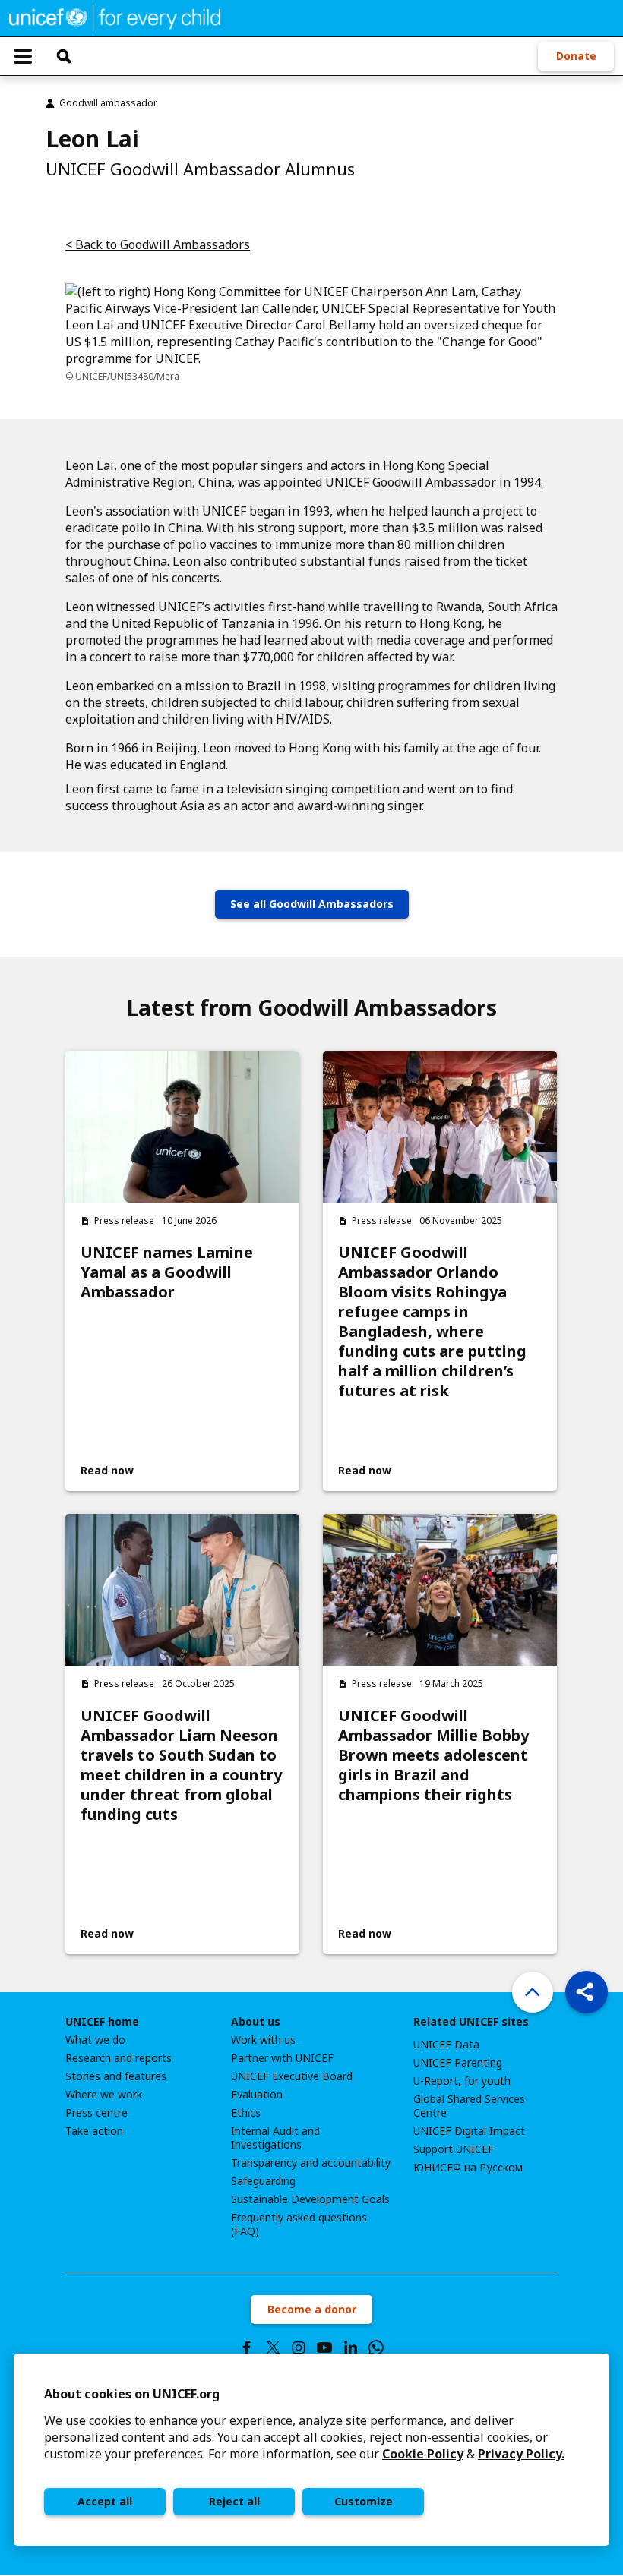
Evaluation (257, 2095)
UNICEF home (102, 2022)
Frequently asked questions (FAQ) (299, 2224)
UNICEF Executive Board (292, 2076)
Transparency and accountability (311, 2163)
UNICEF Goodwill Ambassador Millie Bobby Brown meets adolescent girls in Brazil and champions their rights (433, 1755)
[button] (587, 1992)
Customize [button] (364, 2501)
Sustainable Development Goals (310, 2199)
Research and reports (119, 2058)
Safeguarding (263, 2181)
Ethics (246, 2113)
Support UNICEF (454, 2149)
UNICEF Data (446, 2045)
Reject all (234, 2501)
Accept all (105, 2501)
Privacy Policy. (521, 2454)
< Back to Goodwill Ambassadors (158, 244)
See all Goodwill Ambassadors (312, 904)
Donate (576, 56)
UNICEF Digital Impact (469, 2131)
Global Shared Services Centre (469, 2106)
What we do (95, 2040)
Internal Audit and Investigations (275, 2138)
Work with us (263, 2040)
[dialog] (311, 2450)
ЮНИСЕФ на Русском (468, 2168)
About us (256, 2022)
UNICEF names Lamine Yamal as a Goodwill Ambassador (167, 1272)
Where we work (104, 2095)
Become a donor (312, 2309)
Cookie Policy (423, 2454)
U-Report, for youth (462, 2081)
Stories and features (116, 2076)
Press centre (96, 2113)
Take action (94, 2131)
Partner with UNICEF (282, 2058)
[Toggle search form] (64, 56)
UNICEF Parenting (458, 2063)
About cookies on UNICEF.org (132, 2394)
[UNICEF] (115, 17)
